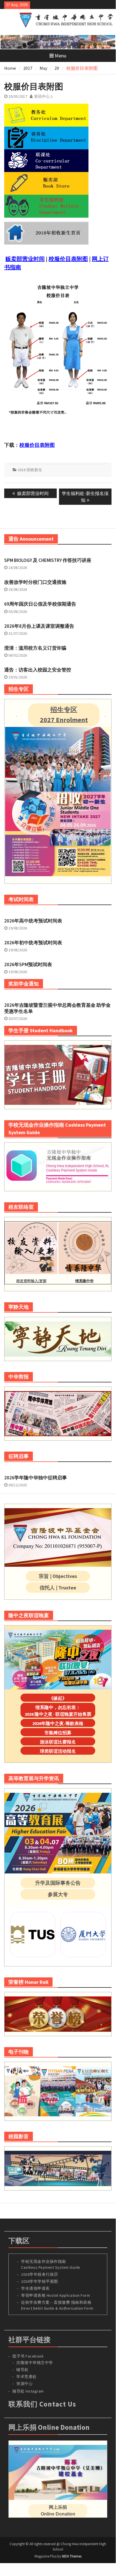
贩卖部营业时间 (25, 259)
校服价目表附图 (68, 259)
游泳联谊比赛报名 (58, 1742)
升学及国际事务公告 (58, 1883)
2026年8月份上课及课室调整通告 (39, 626)
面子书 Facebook (28, 2356)
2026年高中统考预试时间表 (33, 921)
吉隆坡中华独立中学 (35, 2363)
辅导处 (22, 2370)
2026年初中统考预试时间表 (33, 943)
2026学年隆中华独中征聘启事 (36, 1478)
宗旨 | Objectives (58, 1576)
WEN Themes (72, 2556)
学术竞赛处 (27, 2377)
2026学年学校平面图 (40, 2281)
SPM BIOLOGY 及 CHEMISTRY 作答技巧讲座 (48, 560)
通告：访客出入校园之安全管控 (38, 670)
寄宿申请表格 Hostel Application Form (56, 2295)
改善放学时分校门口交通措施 (35, 582)
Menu (61, 56)
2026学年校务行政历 (40, 2274)
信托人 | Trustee (58, 1588)
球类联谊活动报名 (58, 1751)
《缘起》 (58, 1698)
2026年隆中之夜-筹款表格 (58, 1723)
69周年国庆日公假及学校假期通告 (40, 604)
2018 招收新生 (30, 470)
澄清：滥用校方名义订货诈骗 (35, 648)
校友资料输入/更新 (31, 1281)
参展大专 (58, 1894)
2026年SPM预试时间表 (28, 964)
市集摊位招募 (58, 1733)
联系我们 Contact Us (42, 2404)
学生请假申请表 (35, 2288)
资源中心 (24, 2384)
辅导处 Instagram (28, 2391)
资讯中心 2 (43, 96)
